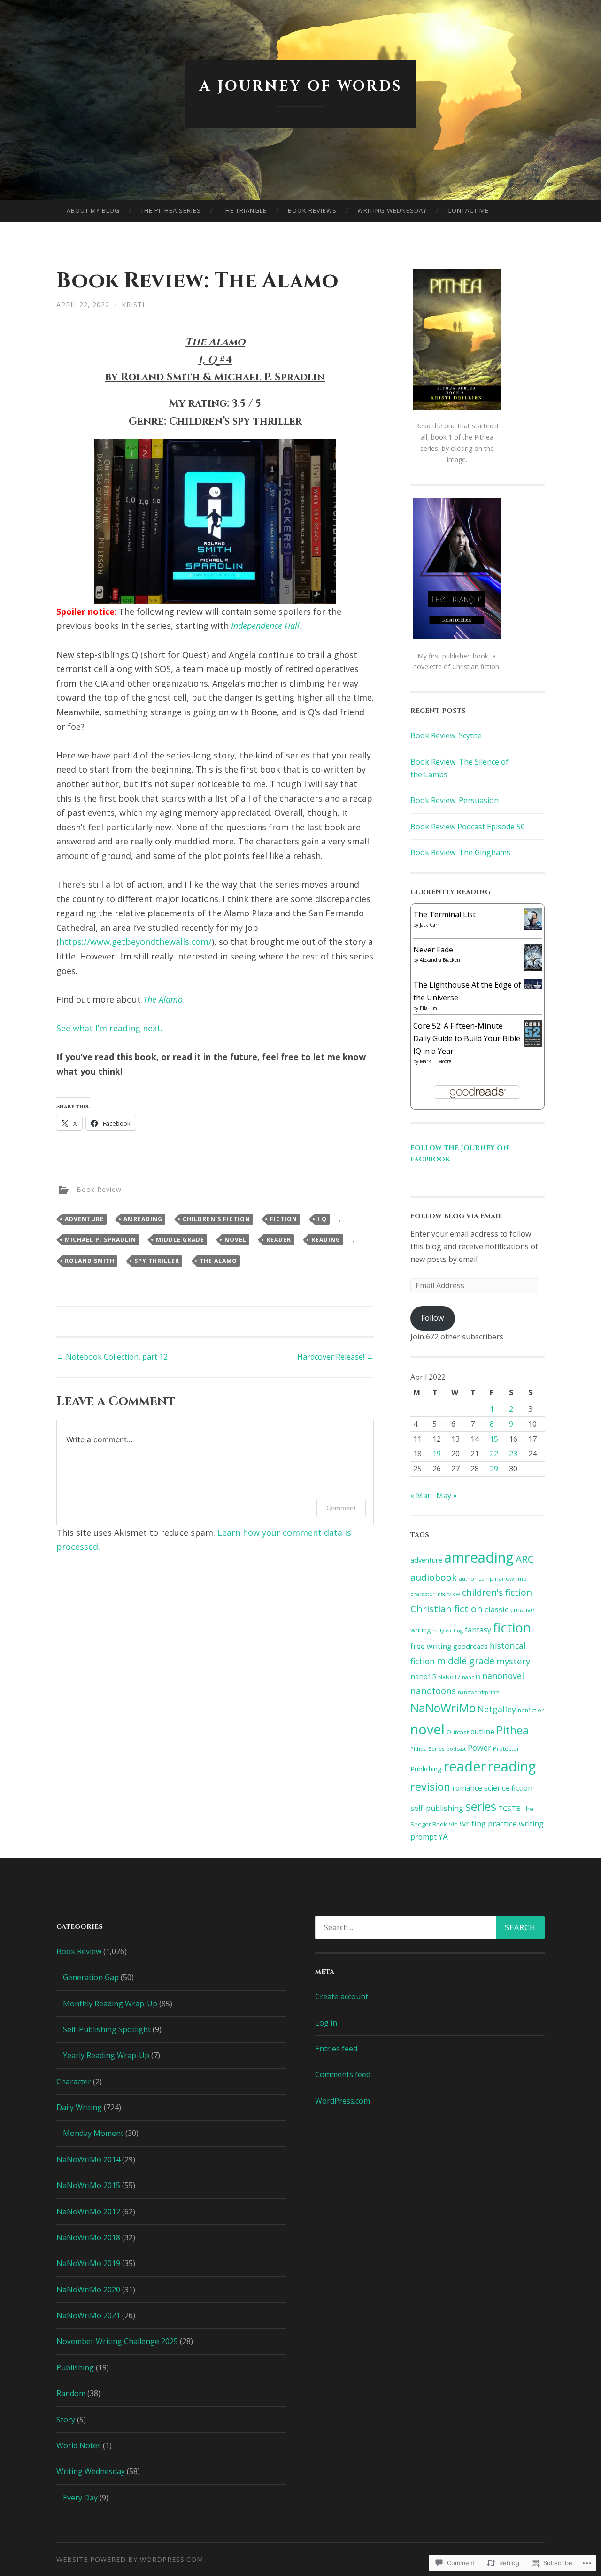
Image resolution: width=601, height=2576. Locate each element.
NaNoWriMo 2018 (88, 2237)
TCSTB (509, 1808)
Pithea (512, 1730)
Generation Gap (91, 1977)
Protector (506, 1748)
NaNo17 (449, 1677)
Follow (432, 1318)
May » (447, 1495)
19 (437, 1454)
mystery (513, 1661)
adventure (84, 1219)
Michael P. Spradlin (100, 1240)
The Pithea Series (171, 210)
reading (326, 1240)
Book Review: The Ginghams (460, 852)
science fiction (508, 1788)
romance (467, 1788)
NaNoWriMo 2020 (88, 2290)
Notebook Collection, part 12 (112, 1357)
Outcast (458, 1732)
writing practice (488, 1823)
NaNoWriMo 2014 (88, 2159)
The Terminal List (444, 914)
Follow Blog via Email (456, 1216)
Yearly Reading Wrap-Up (106, 2055)
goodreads (470, 1646)
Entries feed (336, 2049)
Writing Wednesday (392, 210)
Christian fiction (447, 1609)
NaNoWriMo (443, 1708)
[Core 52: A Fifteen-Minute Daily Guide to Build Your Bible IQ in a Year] (533, 1044)
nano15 (423, 1676)
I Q (322, 1219)
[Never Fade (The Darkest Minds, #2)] (533, 968)
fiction (284, 1219)
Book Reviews (312, 210)
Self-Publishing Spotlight (107, 2029)
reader (279, 1240)
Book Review (99, 1189)
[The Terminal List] (533, 927)
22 (494, 1454)
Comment (341, 1508)
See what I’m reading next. (109, 1028)
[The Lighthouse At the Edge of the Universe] (533, 986)
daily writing (448, 1630)
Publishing (426, 1769)
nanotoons (433, 1690)
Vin (453, 1824)
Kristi (133, 305)
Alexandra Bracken (440, 960)
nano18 (471, 1677)
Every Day (80, 2498)
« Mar (420, 1495)
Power (479, 1748)
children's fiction (216, 1219)
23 (513, 1454)
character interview (435, 1594)
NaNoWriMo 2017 (88, 2212)
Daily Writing (79, 2107)
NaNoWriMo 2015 (88, 2185)
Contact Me (468, 210)
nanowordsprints (478, 1692)
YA (443, 1837)
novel (235, 1240)
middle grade (180, 1240)
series (481, 1806)
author (468, 1579)
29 (494, 1469)
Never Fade (433, 950)
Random (71, 2393)
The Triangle (244, 210)
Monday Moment (93, 2133)
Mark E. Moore (435, 1061)
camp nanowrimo (503, 1579)
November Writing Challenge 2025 (117, 2341)
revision (430, 1787)
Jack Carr (429, 925)
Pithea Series (428, 1749)
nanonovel (503, 1676)
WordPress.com (343, 2101)
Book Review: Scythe (446, 735)
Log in (326, 2023)
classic (497, 1609)
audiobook (434, 1577)
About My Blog (93, 210)
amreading (143, 1219)
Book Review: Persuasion (455, 800)
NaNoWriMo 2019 (88, 2263)
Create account (342, 1996)
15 (494, 1439)
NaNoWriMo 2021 (88, 2315)
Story (66, 2420)
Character (74, 2081)
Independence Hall (265, 626)
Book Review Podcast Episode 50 (468, 827)
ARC (525, 1559)
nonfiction (531, 1710)
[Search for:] (430, 1927)
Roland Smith (90, 1261)
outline (482, 1732)
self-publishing (437, 1808)
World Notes (79, 2445)
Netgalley (497, 1709)
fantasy (478, 1630)
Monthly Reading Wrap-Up (110, 2004)
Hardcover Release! (335, 1357)
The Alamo (163, 999)
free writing (431, 1646)
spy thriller (157, 1261)
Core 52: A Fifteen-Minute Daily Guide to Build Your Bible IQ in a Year (467, 1038)
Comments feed (343, 2074)
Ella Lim (428, 1008)
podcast (456, 1749)
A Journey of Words (301, 86)
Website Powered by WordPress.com (130, 2559)
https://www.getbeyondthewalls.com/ (135, 942)
